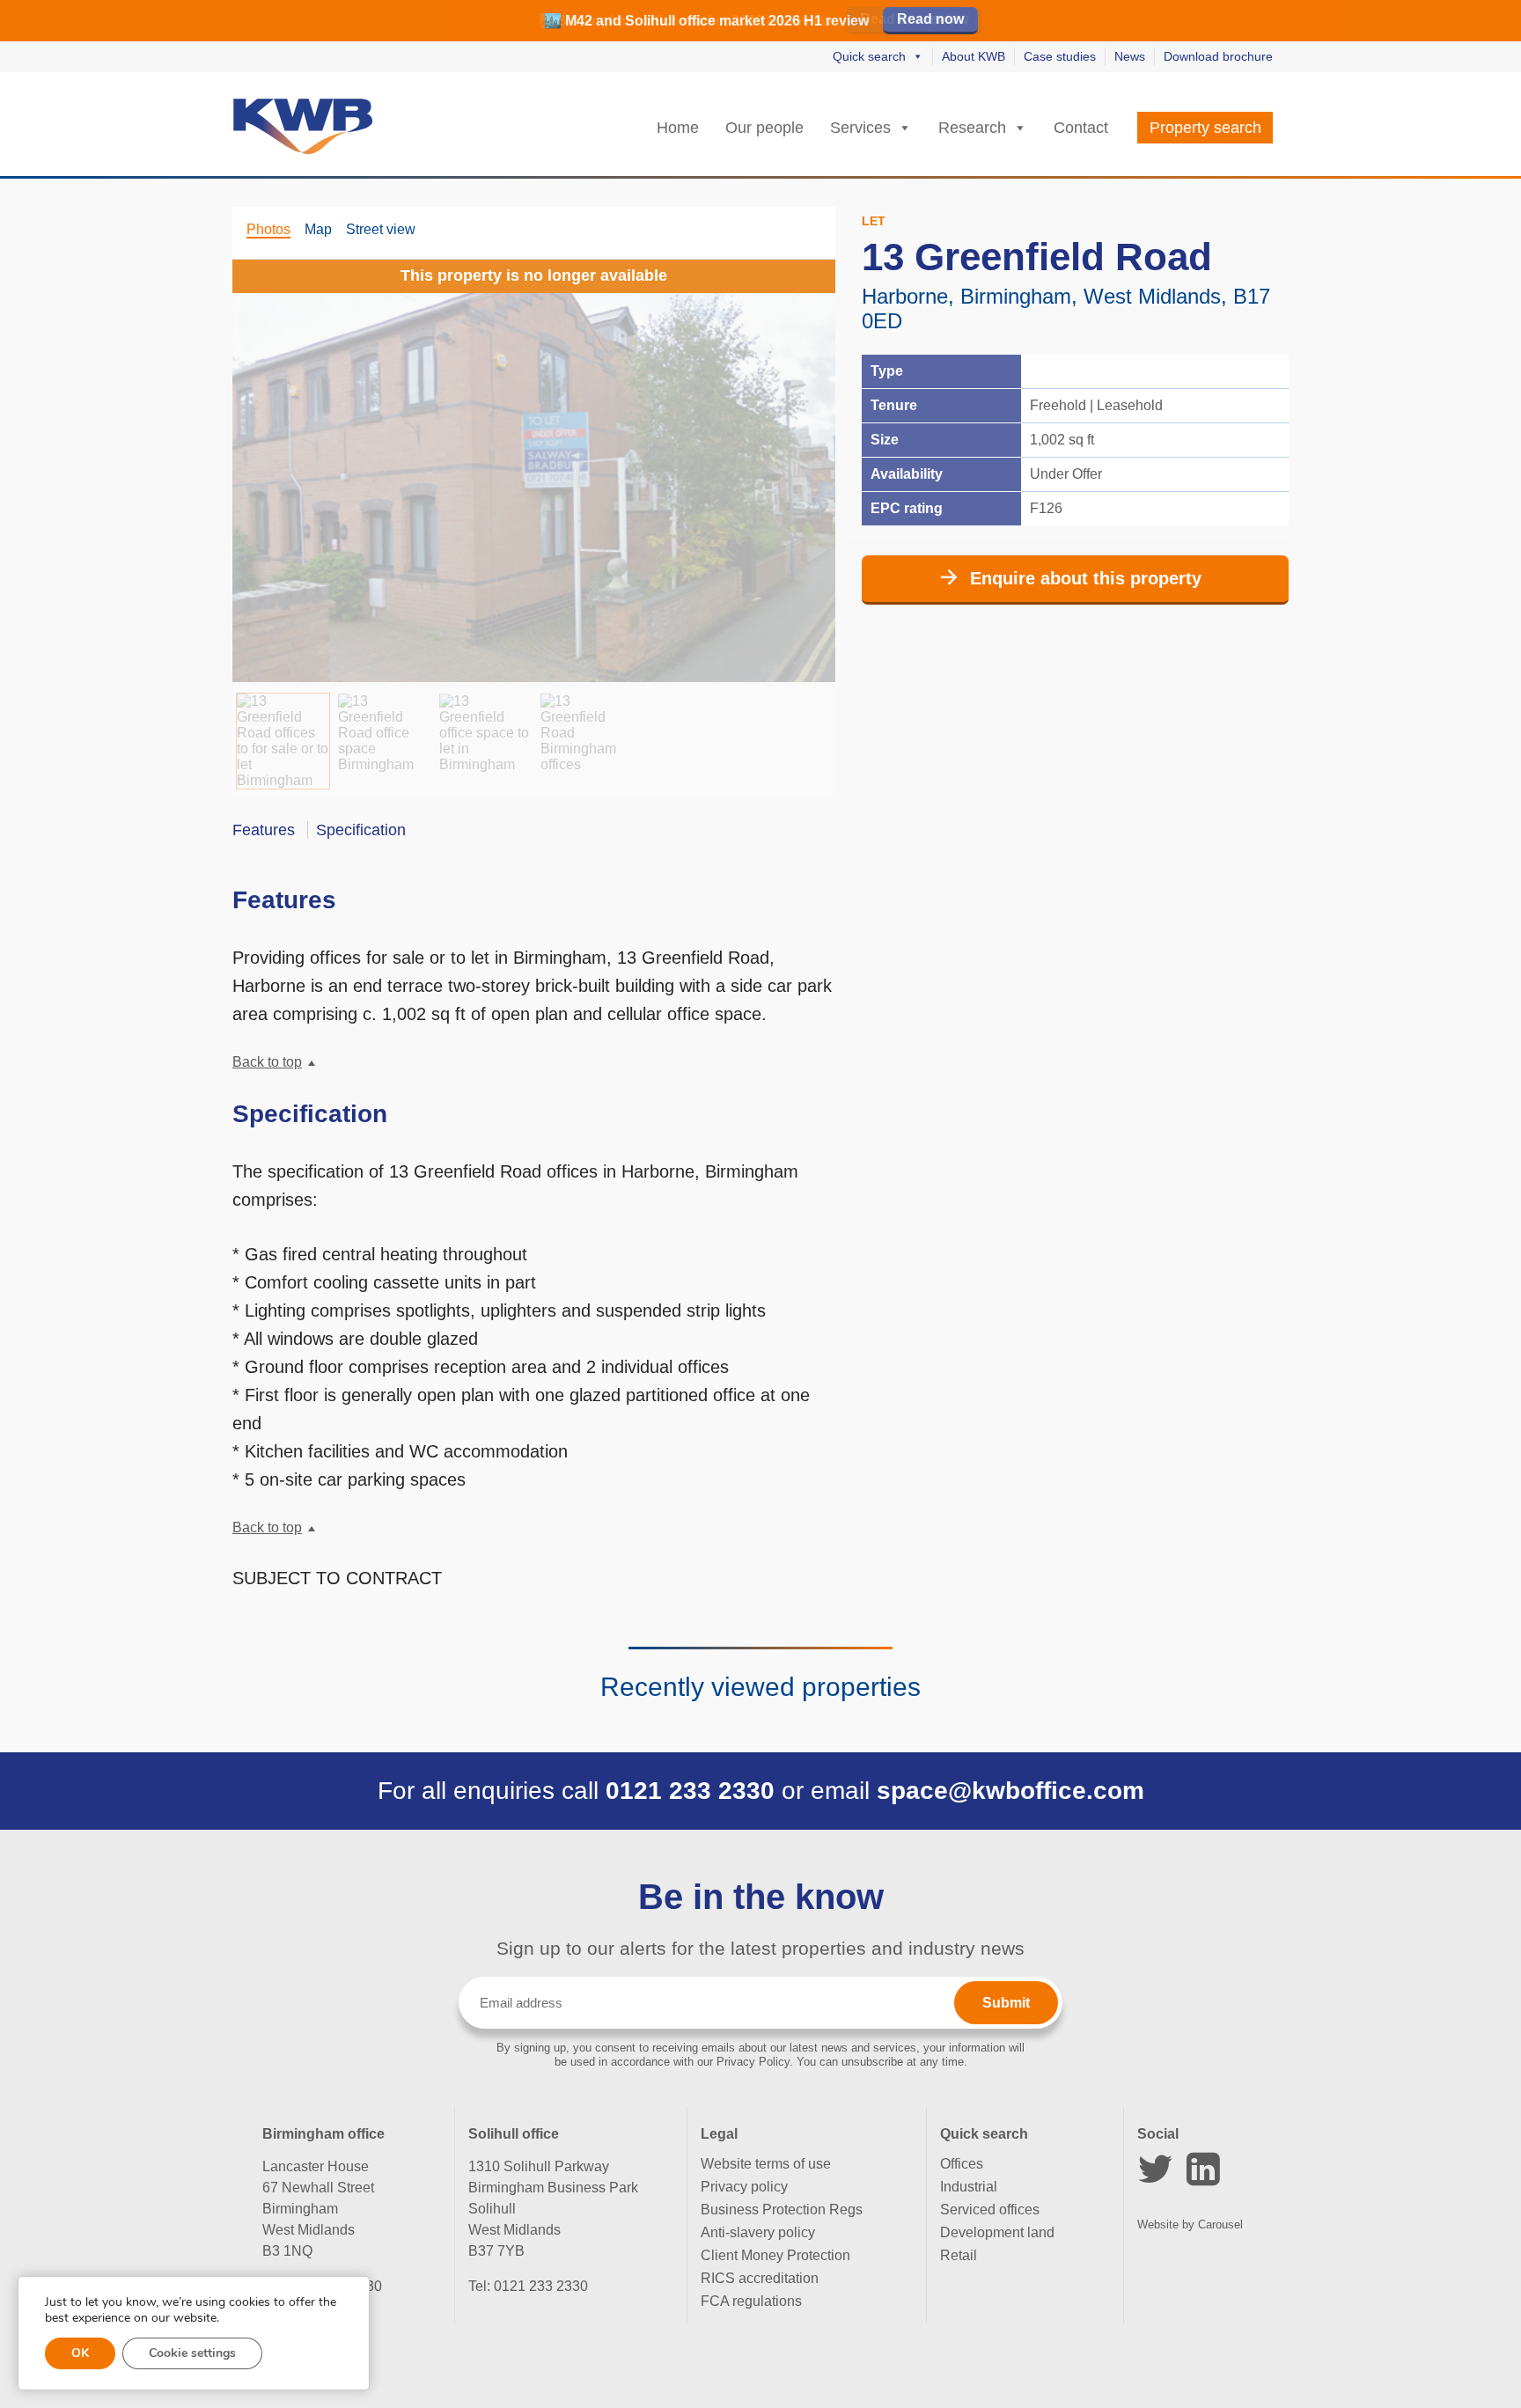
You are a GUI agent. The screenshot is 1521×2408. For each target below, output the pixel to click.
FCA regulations (751, 2301)
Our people (764, 128)
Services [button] (860, 128)
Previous (268, 464)
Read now (930, 19)
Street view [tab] (381, 229)
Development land (997, 2232)
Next (800, 464)
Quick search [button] (869, 56)
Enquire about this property (1086, 578)
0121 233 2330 (690, 1791)
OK (80, 2353)
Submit (1006, 2003)
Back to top (267, 1062)
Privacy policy (744, 2187)
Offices (962, 2164)
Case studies (1060, 56)
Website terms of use (766, 2164)
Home (678, 128)
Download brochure (1218, 56)
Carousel (1220, 2224)
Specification (361, 830)
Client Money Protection (775, 2255)
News (1130, 56)
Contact (1081, 128)
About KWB (974, 56)
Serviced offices (990, 2210)
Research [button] (972, 128)
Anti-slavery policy (758, 2232)
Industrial (969, 2187)
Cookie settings (192, 2353)
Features (264, 830)
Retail (959, 2255)
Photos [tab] (268, 229)
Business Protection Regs (782, 2210)
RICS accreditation (760, 2278)
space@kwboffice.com (1010, 1791)
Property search (1205, 128)
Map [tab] (318, 229)
